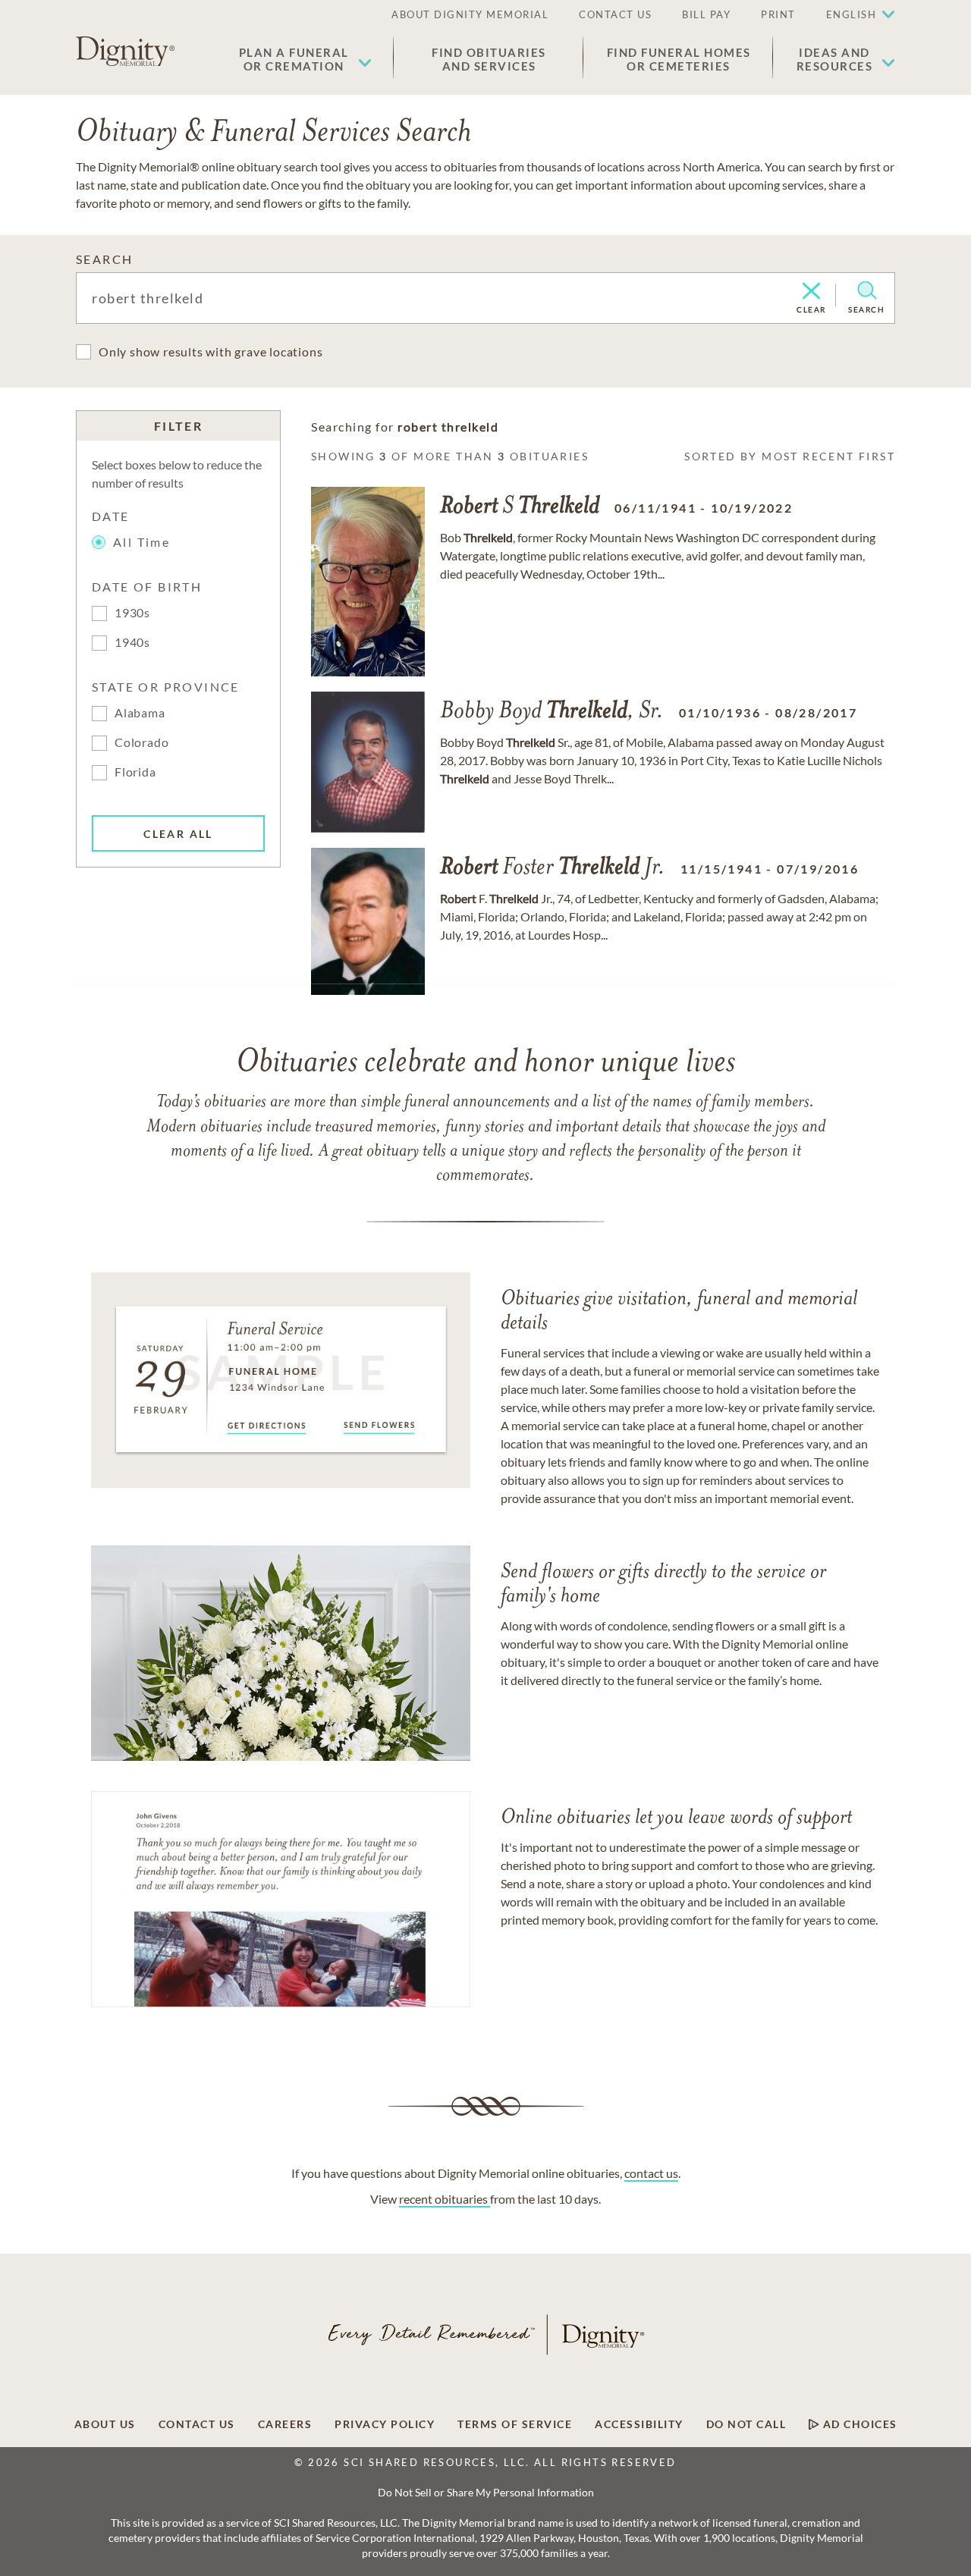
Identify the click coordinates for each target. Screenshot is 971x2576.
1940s (132, 642)
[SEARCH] (867, 290)
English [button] (852, 14)
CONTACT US (615, 14)
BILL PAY (706, 14)
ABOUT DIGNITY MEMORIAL (470, 14)
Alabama (140, 712)
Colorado (141, 742)
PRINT (778, 14)
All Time (141, 542)
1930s (132, 612)
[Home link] (125, 52)
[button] (305, 59)
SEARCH (104, 259)
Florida (135, 772)
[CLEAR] (811, 292)
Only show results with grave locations (211, 351)
